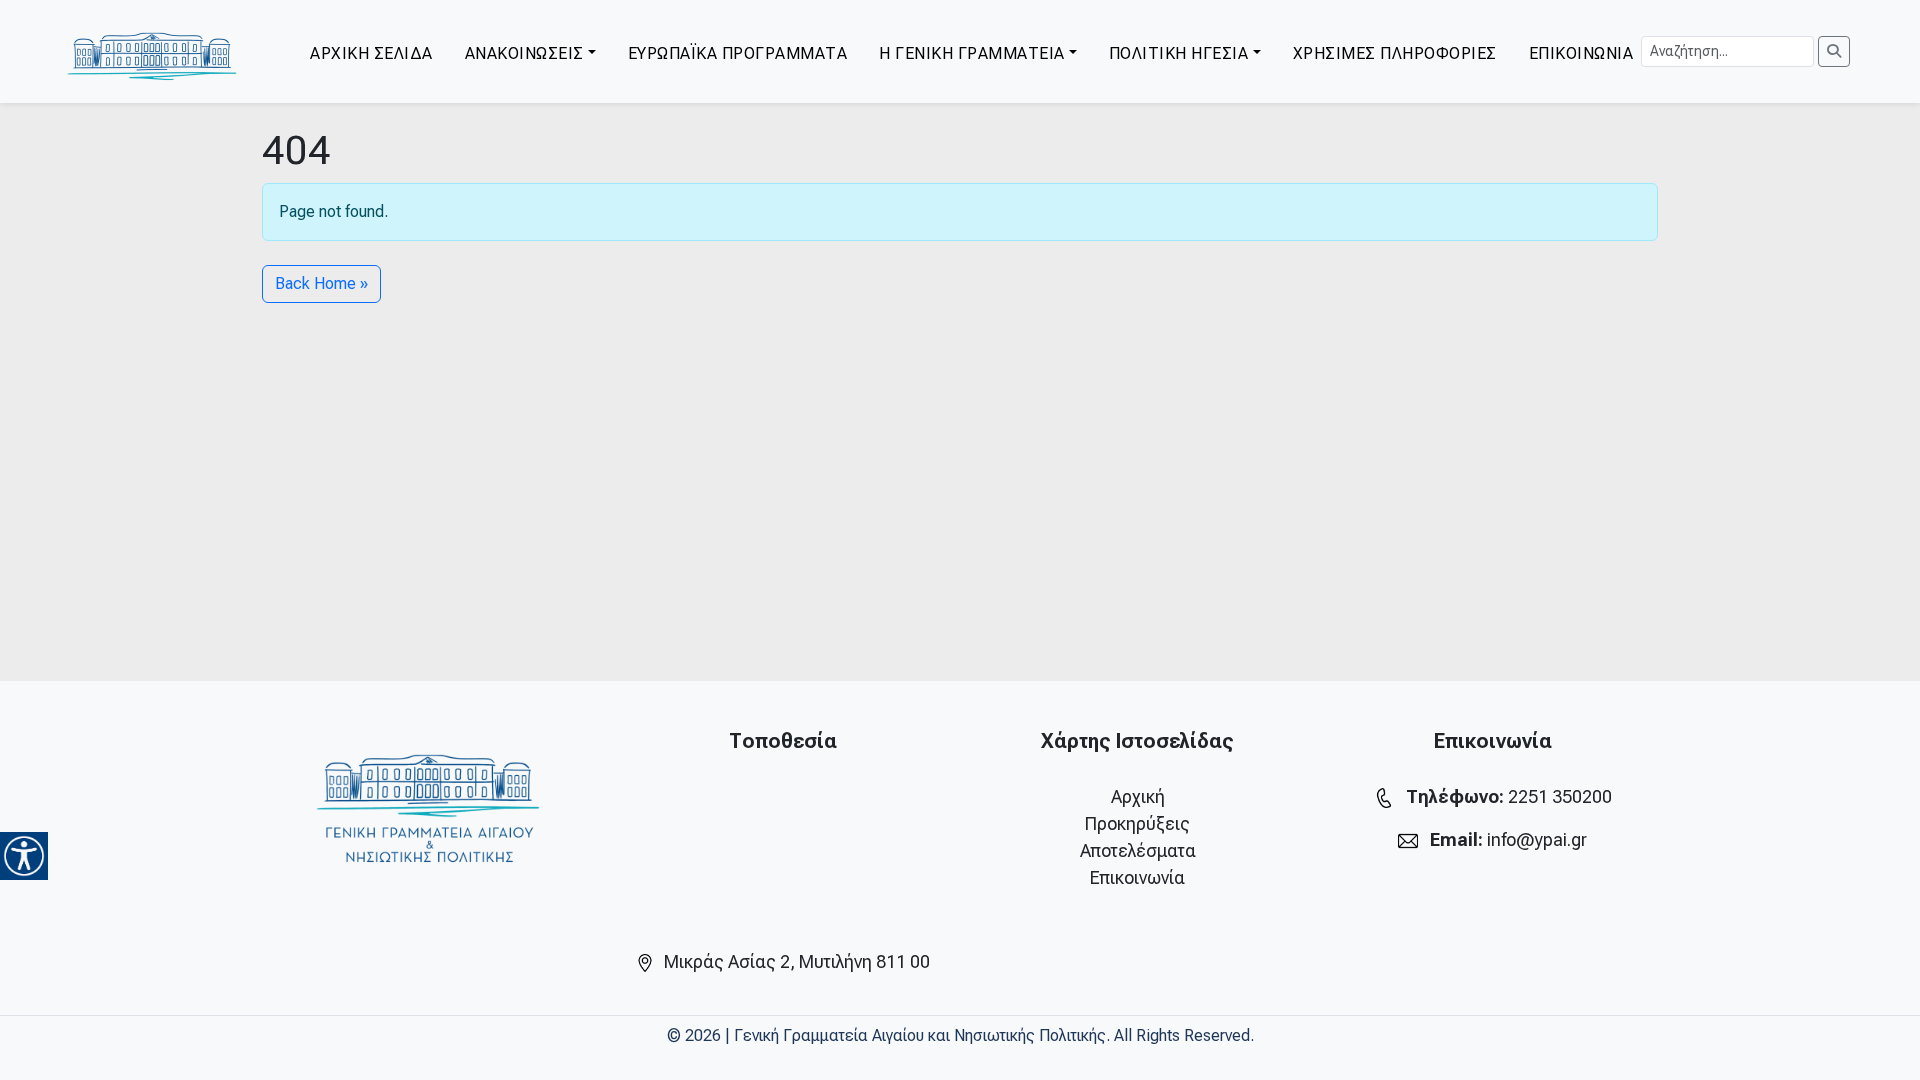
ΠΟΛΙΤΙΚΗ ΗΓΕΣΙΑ (1179, 53)
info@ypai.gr (1537, 839)
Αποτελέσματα (1138, 850)
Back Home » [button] (321, 283)
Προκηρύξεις (1137, 823)
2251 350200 (1560, 796)
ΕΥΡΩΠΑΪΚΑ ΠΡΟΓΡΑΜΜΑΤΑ (738, 53)
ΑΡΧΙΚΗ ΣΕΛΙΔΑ (371, 53)
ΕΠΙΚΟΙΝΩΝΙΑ (1581, 53)
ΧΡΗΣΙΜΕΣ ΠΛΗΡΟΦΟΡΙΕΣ (1395, 53)
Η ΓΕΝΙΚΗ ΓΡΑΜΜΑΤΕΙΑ (972, 53)
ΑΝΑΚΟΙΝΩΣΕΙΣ (524, 53)
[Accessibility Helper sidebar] (24, 856)
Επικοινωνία (1137, 877)
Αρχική (1138, 796)
